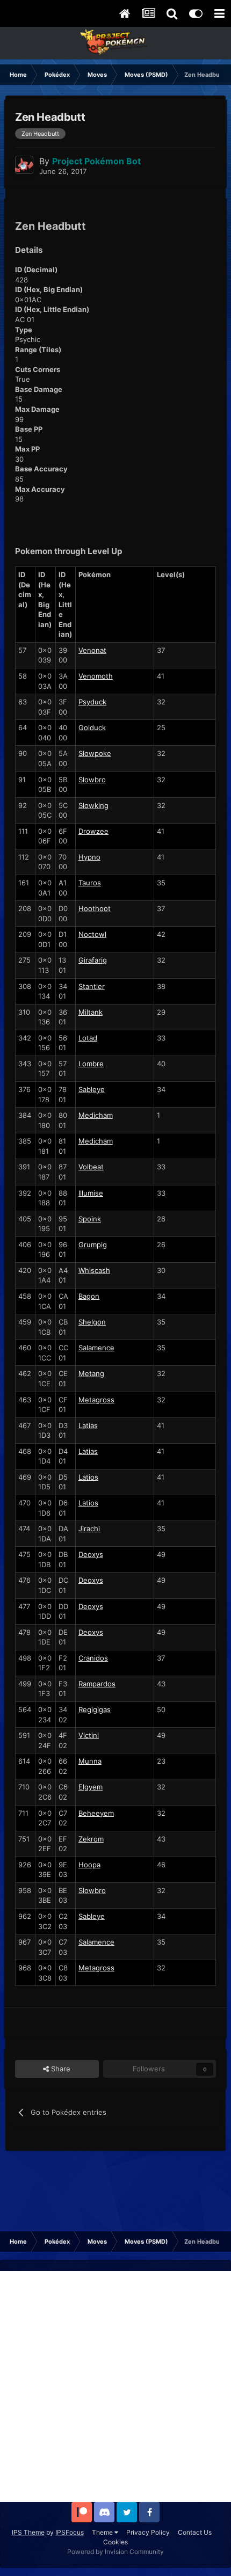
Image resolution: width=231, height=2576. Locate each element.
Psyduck (92, 702)
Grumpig (93, 1245)
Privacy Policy (148, 2532)
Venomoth (96, 676)
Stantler (92, 986)
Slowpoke (95, 753)
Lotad (88, 1038)
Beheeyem (96, 1813)
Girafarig (93, 960)
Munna (90, 1761)
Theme (103, 2532)
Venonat (92, 650)
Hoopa (89, 1865)
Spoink (90, 1219)
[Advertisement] (115, 2386)
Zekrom (91, 1839)
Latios (88, 1477)
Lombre (91, 1064)
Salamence (96, 1348)
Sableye (92, 1089)
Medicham (96, 1115)
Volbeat (91, 1167)
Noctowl (92, 934)
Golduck (92, 727)
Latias (88, 1425)
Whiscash (94, 1270)
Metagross (96, 1400)
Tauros (90, 883)
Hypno (89, 857)
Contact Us (195, 2532)
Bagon (89, 1296)
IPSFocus (70, 2532)
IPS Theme (28, 2532)
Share (60, 2069)
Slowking (93, 805)
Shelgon (92, 1322)
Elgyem (91, 1787)
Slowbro (92, 780)
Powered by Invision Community (115, 2552)
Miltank (91, 1012)
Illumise (91, 1193)
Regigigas (95, 1709)
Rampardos (97, 1684)
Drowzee (93, 831)
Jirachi (89, 1529)
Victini (89, 1735)
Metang (91, 1373)
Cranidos (93, 1658)
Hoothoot (95, 908)
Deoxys (91, 1554)
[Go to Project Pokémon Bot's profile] (24, 165)
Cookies (115, 2542)
